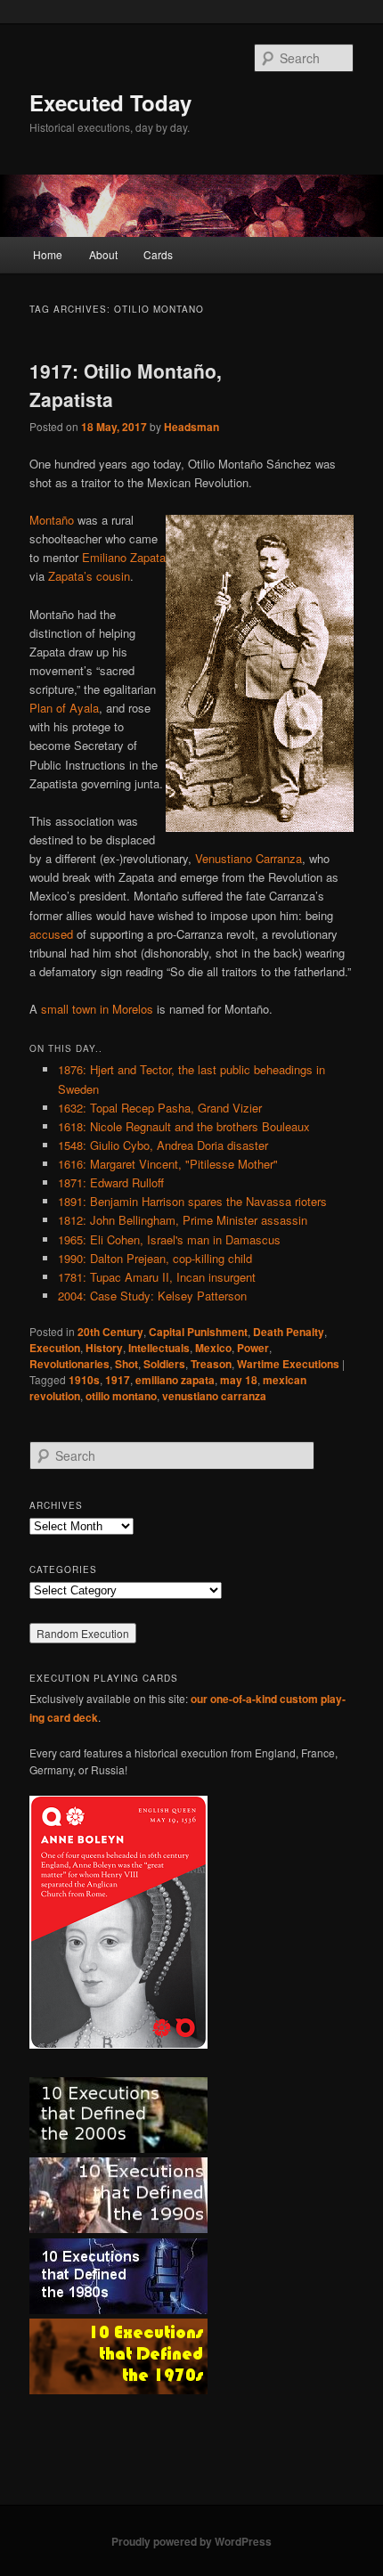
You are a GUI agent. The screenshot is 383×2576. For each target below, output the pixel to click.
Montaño (52, 520)
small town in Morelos (97, 1009)
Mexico (213, 1348)
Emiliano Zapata (124, 557)
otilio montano (121, 1396)
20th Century (110, 1332)
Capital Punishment (198, 1332)
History (104, 1348)
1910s (84, 1380)
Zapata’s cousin (89, 576)
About (103, 254)
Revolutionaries (69, 1364)
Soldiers (164, 1364)
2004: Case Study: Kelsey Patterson (152, 1296)
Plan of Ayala (64, 708)
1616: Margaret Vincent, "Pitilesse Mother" (168, 1164)
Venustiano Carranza (249, 858)
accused (51, 934)
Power (253, 1348)
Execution (55, 1348)
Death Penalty (289, 1332)
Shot (126, 1364)
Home (48, 254)
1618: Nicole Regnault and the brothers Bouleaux (184, 1126)
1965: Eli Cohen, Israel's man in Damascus (169, 1239)
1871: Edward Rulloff (111, 1182)
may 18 (239, 1380)
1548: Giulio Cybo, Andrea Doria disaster (163, 1145)
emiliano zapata (175, 1380)
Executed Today (110, 102)
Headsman (191, 427)
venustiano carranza (214, 1396)
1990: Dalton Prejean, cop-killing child (155, 1258)
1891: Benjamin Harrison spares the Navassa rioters (192, 1201)
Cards (158, 254)
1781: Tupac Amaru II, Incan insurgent (157, 1277)
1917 (118, 1380)
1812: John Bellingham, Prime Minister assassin (183, 1220)
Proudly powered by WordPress (191, 2541)
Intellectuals (159, 1348)
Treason (211, 1364)
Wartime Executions (288, 1364)
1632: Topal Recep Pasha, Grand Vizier (160, 1108)
